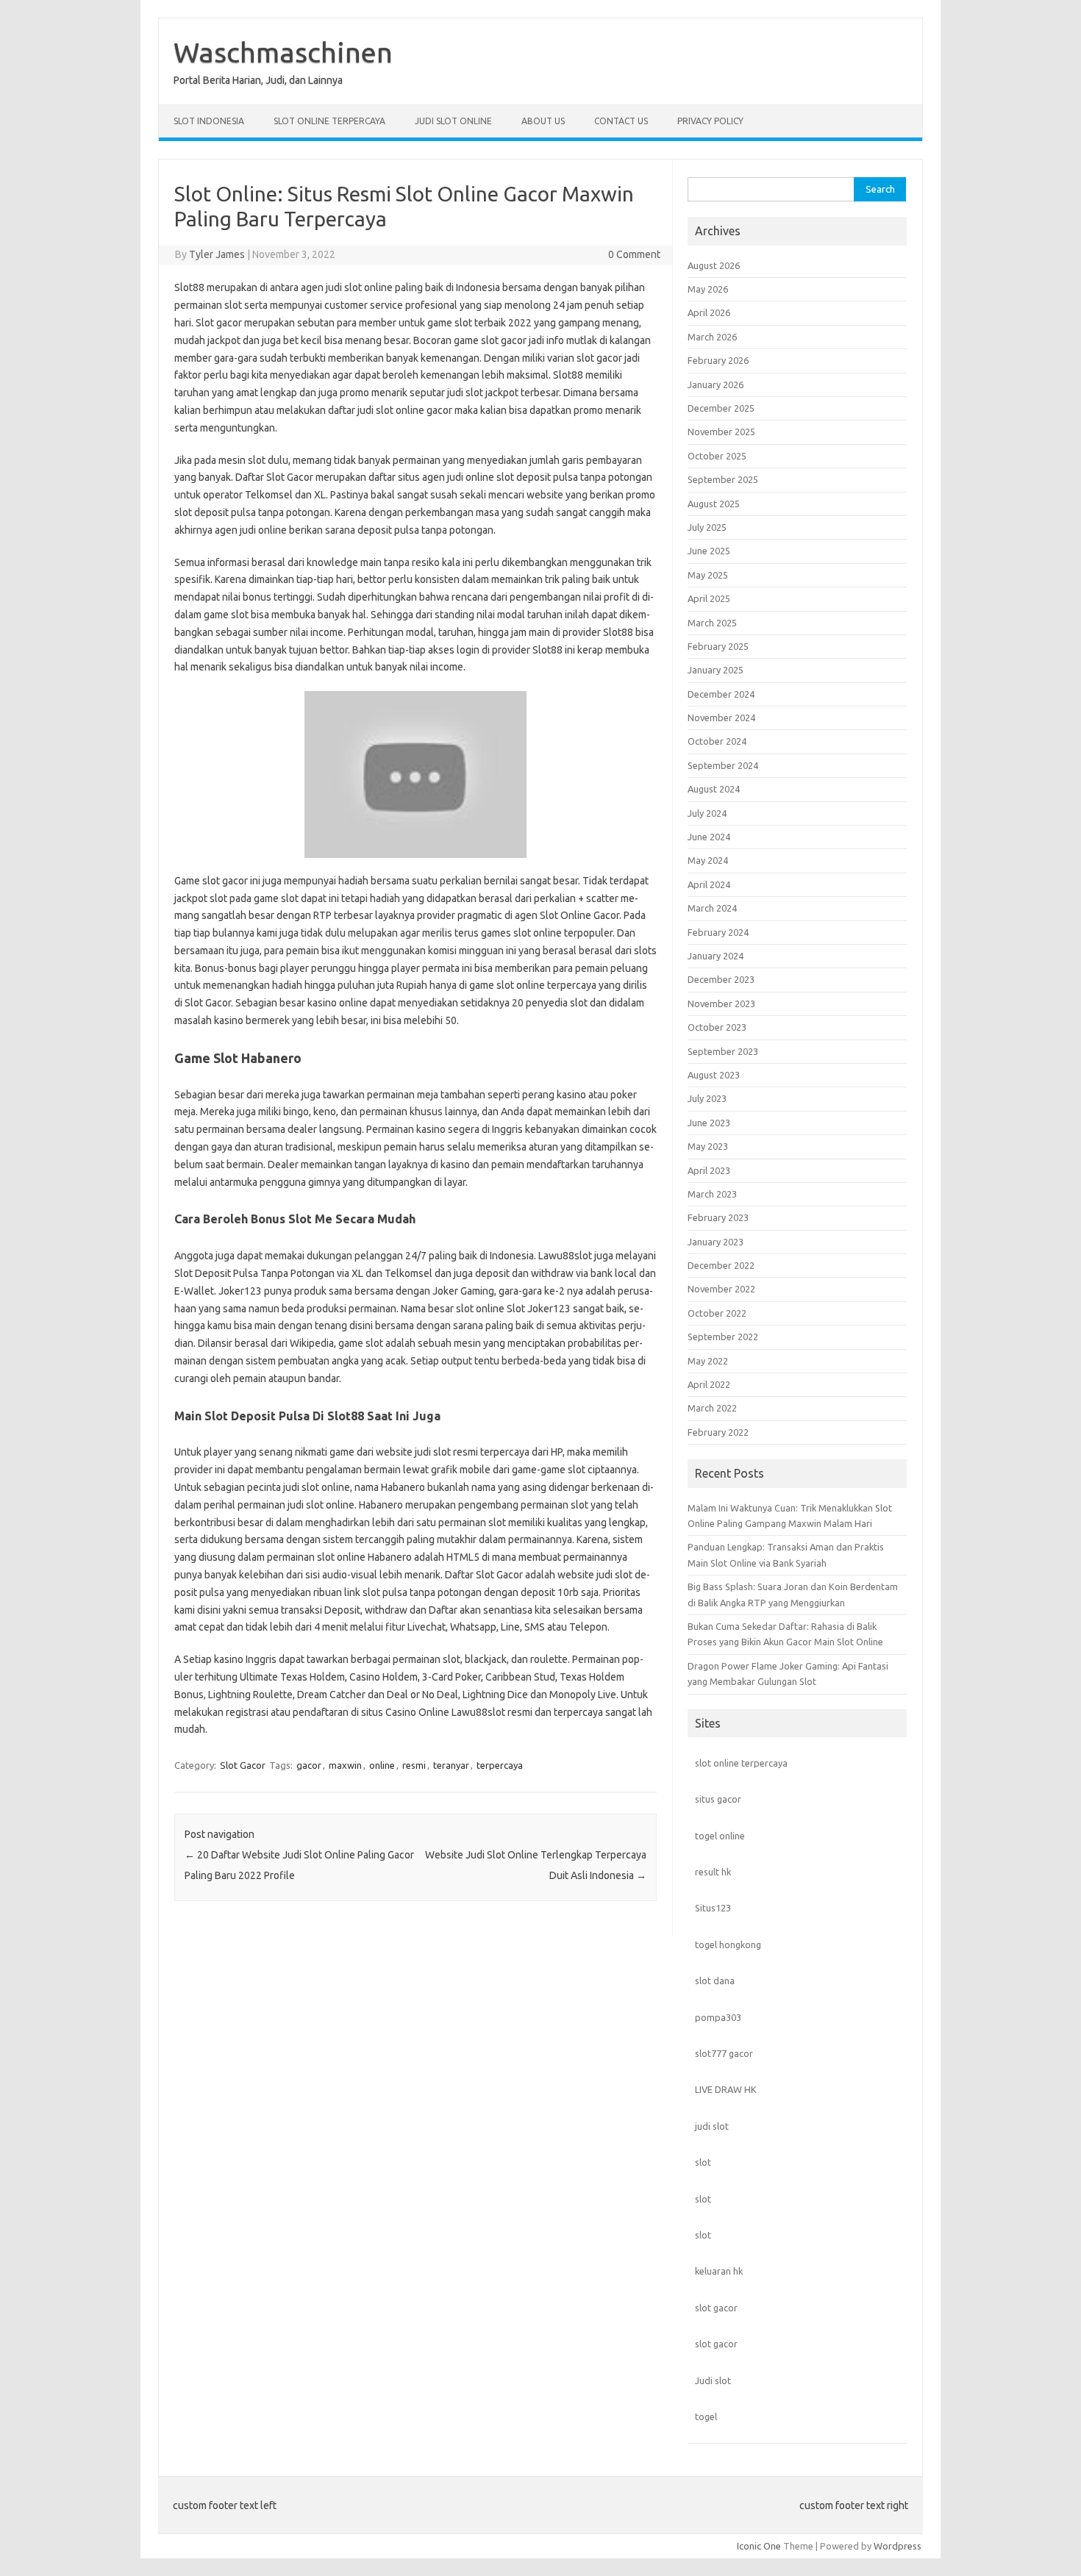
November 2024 (721, 718)
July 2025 (707, 527)
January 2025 (716, 670)
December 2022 (721, 1265)
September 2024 (723, 765)
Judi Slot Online (453, 121)
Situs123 (713, 1908)
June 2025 (709, 551)
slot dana (715, 1981)
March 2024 (712, 908)
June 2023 (709, 1123)
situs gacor (718, 1799)
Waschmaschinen (283, 52)
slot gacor (716, 2308)
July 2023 (707, 1098)
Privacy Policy (710, 121)
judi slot (712, 2126)
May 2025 (708, 575)
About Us (543, 121)
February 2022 (718, 1432)
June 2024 (709, 837)
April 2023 (709, 1170)
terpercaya (500, 1765)
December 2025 (721, 408)
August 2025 (714, 504)
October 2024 (717, 741)
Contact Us (621, 121)
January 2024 (716, 956)
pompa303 (718, 2017)
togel (706, 2416)
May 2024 (708, 860)
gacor (309, 1765)
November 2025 (721, 432)
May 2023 (708, 1146)
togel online (720, 1836)
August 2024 (714, 789)
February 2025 (718, 646)
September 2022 (723, 1337)
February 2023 (718, 1217)
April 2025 (709, 598)
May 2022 (708, 1361)
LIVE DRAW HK (726, 2089)
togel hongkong (728, 1944)
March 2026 (712, 337)
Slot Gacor (243, 1765)
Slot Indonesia (209, 121)
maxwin (345, 1765)
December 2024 (721, 694)
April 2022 (709, 1384)
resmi (414, 1765)
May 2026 (708, 289)
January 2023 (716, 1242)
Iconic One (759, 2546)
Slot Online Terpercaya (329, 121)
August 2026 (714, 265)
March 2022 (712, 1408)
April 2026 (709, 312)
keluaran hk (719, 2271)
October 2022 (717, 1313)
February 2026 (718, 360)
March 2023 (712, 1194)
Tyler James (217, 254)
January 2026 (716, 384)
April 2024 (709, 884)
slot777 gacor (724, 2053)
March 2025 (712, 623)
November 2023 (721, 1003)
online (382, 1765)
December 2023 (721, 979)
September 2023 (723, 1051)
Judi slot (713, 2380)
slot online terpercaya (741, 1763)
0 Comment (634, 254)
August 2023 (714, 1075)
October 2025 (717, 456)
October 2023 (717, 1027)
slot (703, 2162)
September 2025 (723, 479)
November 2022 (721, 1289)
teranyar (451, 1765)
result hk (713, 1872)
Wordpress (898, 2546)
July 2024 (707, 813)
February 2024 (718, 932)
